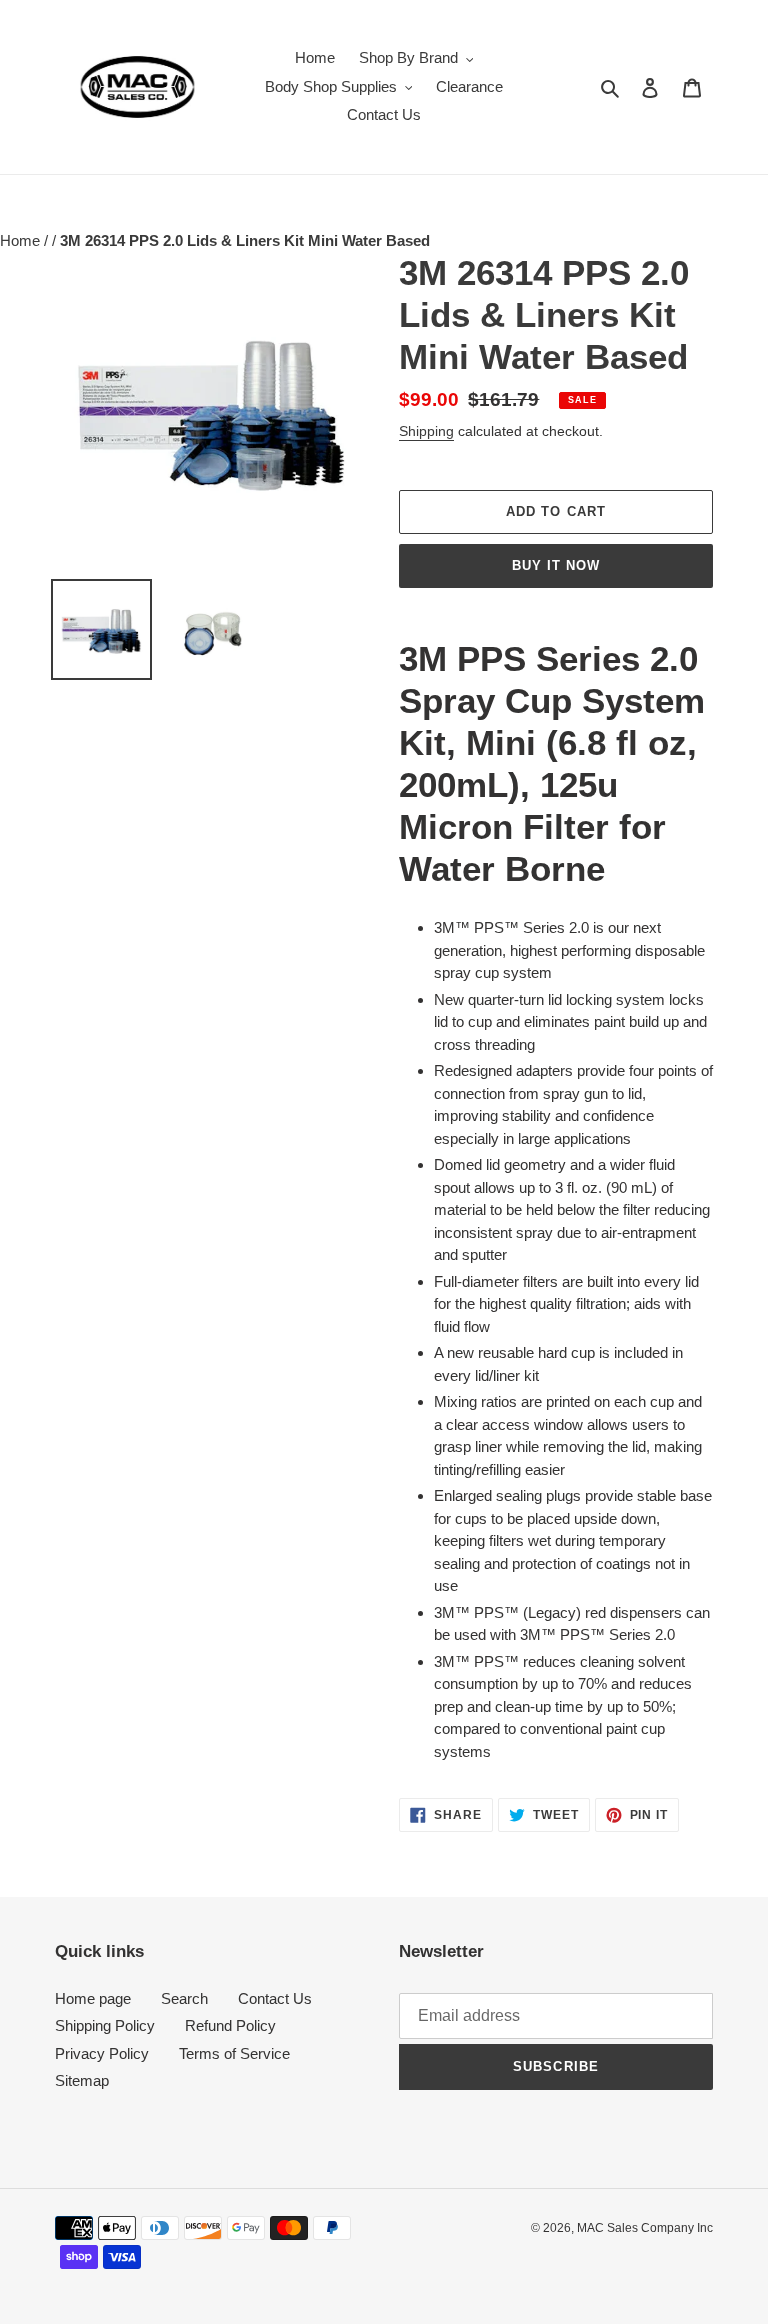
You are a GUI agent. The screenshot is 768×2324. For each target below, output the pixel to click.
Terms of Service (234, 2053)
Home (22, 240)
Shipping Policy (105, 2025)
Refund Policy (230, 2025)
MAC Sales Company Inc (645, 2228)
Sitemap (82, 2080)
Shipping (426, 431)
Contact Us (275, 1998)
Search (184, 1998)
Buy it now (556, 565)
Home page (93, 1998)
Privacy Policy (102, 2053)
